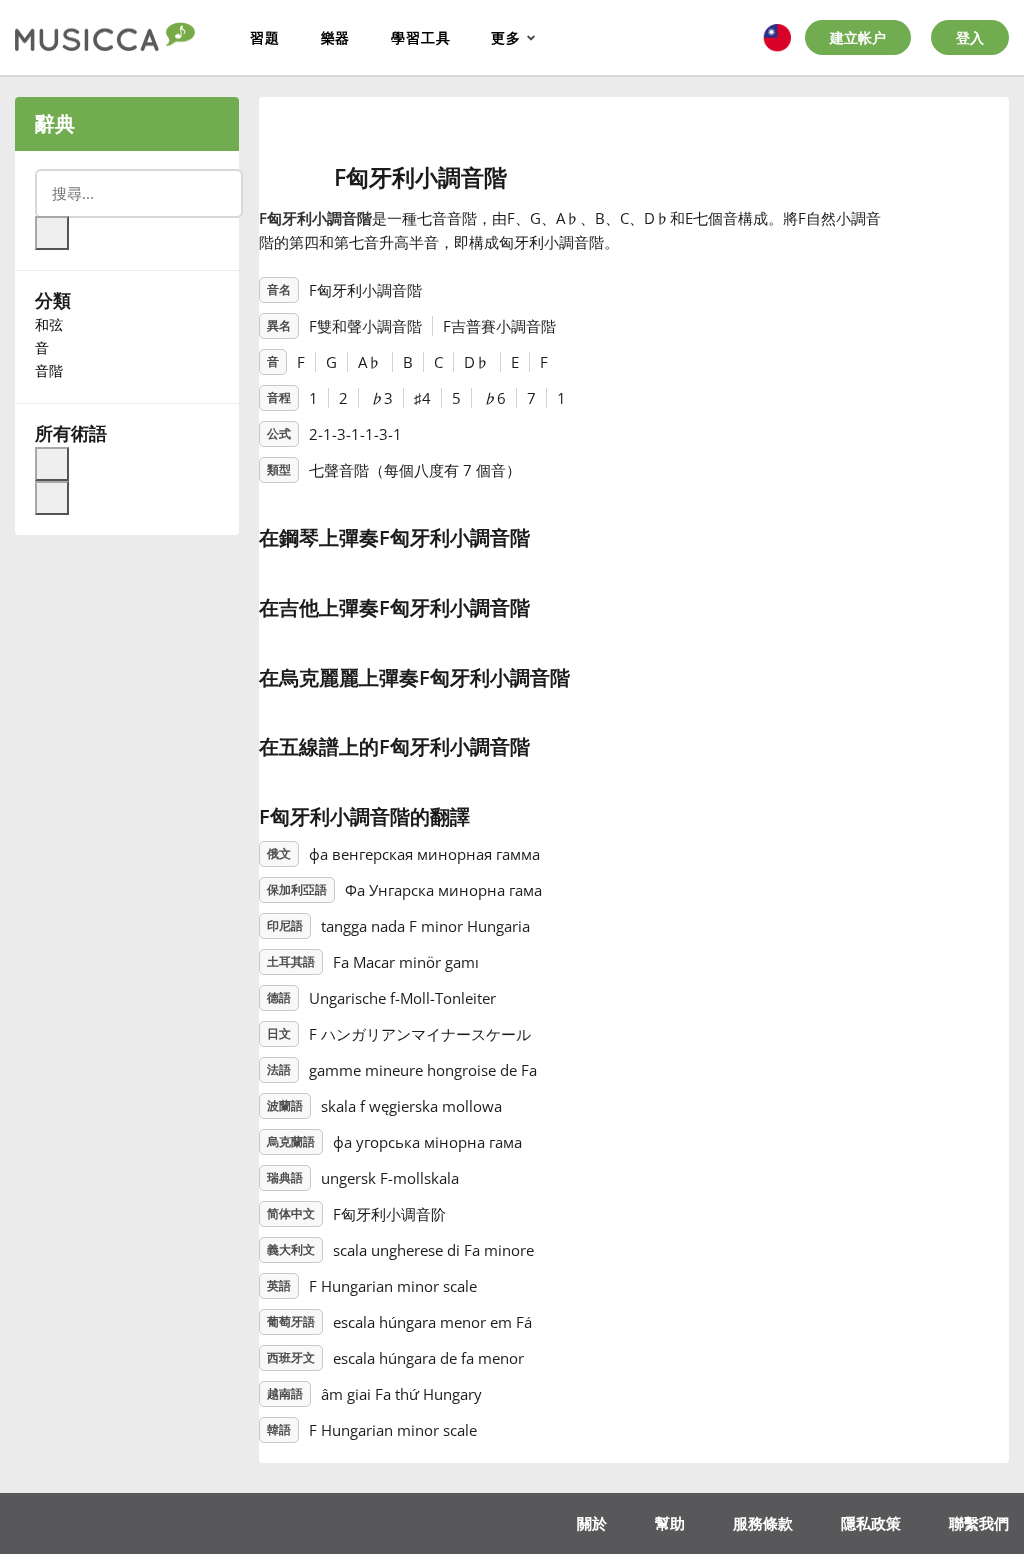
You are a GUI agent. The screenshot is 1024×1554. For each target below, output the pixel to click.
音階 (49, 370)
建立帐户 (858, 37)
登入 (970, 37)
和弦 (49, 324)
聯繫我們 (979, 1523)
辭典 (55, 123)
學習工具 (420, 37)
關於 (592, 1523)
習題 (265, 37)
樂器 (336, 37)
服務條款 (763, 1523)
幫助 (670, 1523)
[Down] (52, 498)
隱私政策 (871, 1523)
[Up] (52, 464)
